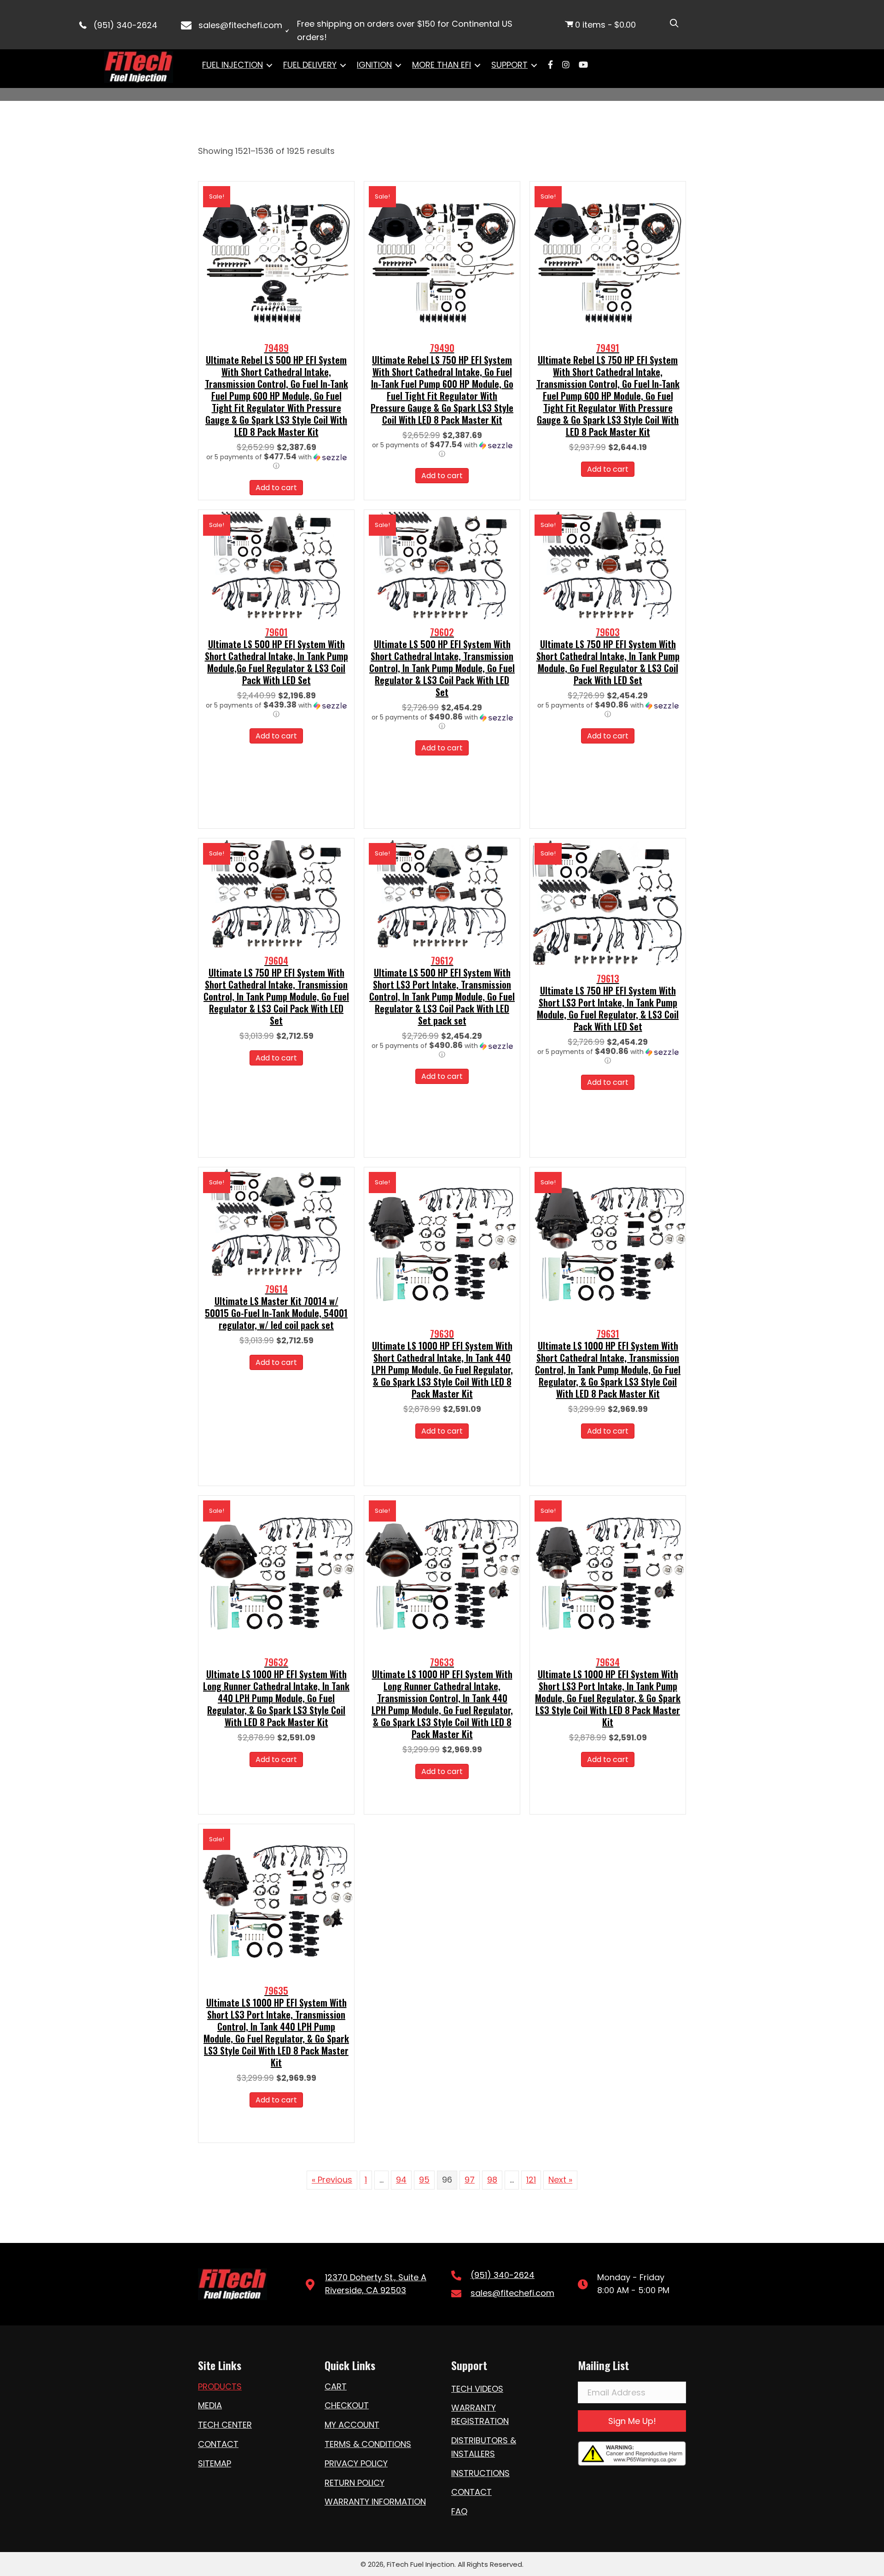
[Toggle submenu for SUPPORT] (534, 65)
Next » (560, 2180)
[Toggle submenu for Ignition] (398, 65)
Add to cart (276, 488)
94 (401, 2180)
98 (492, 2180)
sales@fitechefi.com (240, 25)
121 (531, 2180)
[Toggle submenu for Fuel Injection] (269, 65)
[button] (276, 462)
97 (470, 2180)
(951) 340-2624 (125, 25)
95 (424, 2180)
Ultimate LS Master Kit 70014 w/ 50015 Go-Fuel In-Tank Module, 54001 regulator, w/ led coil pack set (276, 1307)
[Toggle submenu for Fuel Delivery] (343, 65)
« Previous (332, 2180)
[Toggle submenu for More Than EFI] (477, 65)
